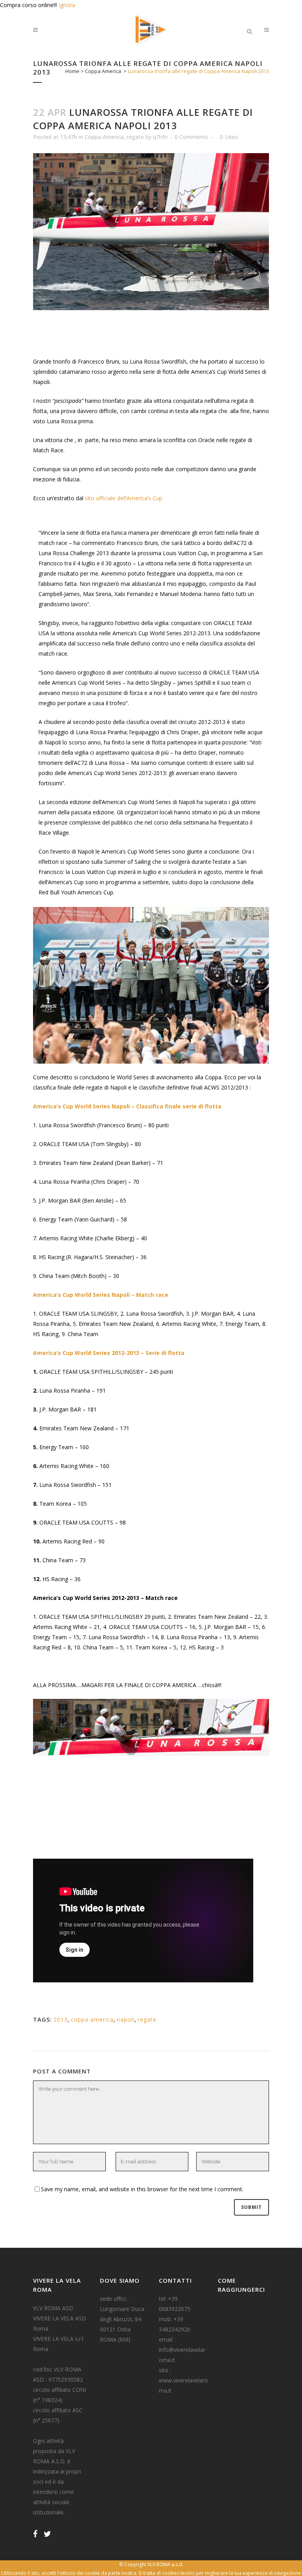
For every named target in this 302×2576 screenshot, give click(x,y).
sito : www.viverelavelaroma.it (183, 2380)
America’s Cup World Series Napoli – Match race (101, 1295)
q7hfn (160, 137)
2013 (61, 2019)
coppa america (92, 2019)
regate (135, 137)
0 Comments (191, 137)
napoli (126, 2019)
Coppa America (103, 71)
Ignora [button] (67, 5)
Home (72, 71)
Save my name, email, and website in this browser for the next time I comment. (142, 2189)
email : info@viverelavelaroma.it (182, 2350)
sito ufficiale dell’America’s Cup (124, 498)
